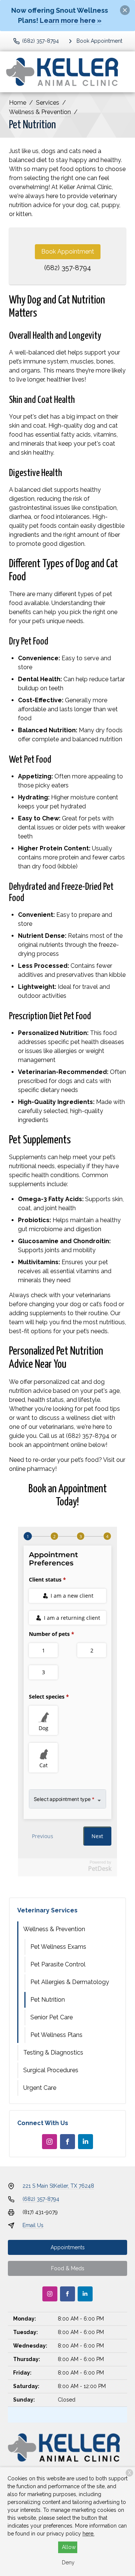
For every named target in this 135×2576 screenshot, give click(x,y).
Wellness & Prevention (40, 112)
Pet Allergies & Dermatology (70, 1982)
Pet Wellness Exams (58, 1947)
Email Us (33, 2225)
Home (18, 103)
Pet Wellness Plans (56, 2035)
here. (88, 2534)
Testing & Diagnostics (53, 2053)
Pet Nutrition (48, 2000)
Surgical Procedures (51, 2070)
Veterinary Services (47, 1910)
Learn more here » (71, 20)
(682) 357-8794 (68, 268)
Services (48, 103)
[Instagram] (49, 2142)
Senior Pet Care (52, 2017)
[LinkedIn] (85, 2142)
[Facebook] (67, 2142)
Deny (68, 2562)
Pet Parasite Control (58, 1964)
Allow (69, 2547)
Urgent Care (40, 2088)
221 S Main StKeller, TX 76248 (58, 2186)
